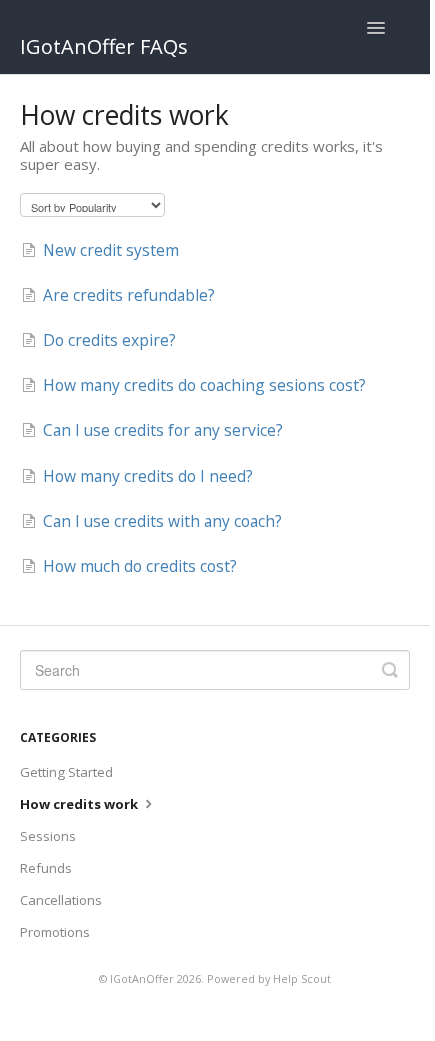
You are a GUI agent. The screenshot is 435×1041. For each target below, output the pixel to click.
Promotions (55, 932)
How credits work (80, 804)
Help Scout (302, 978)
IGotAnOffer (142, 978)
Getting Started (66, 772)
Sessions (48, 836)
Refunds (46, 868)
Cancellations (61, 900)
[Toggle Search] (390, 670)
